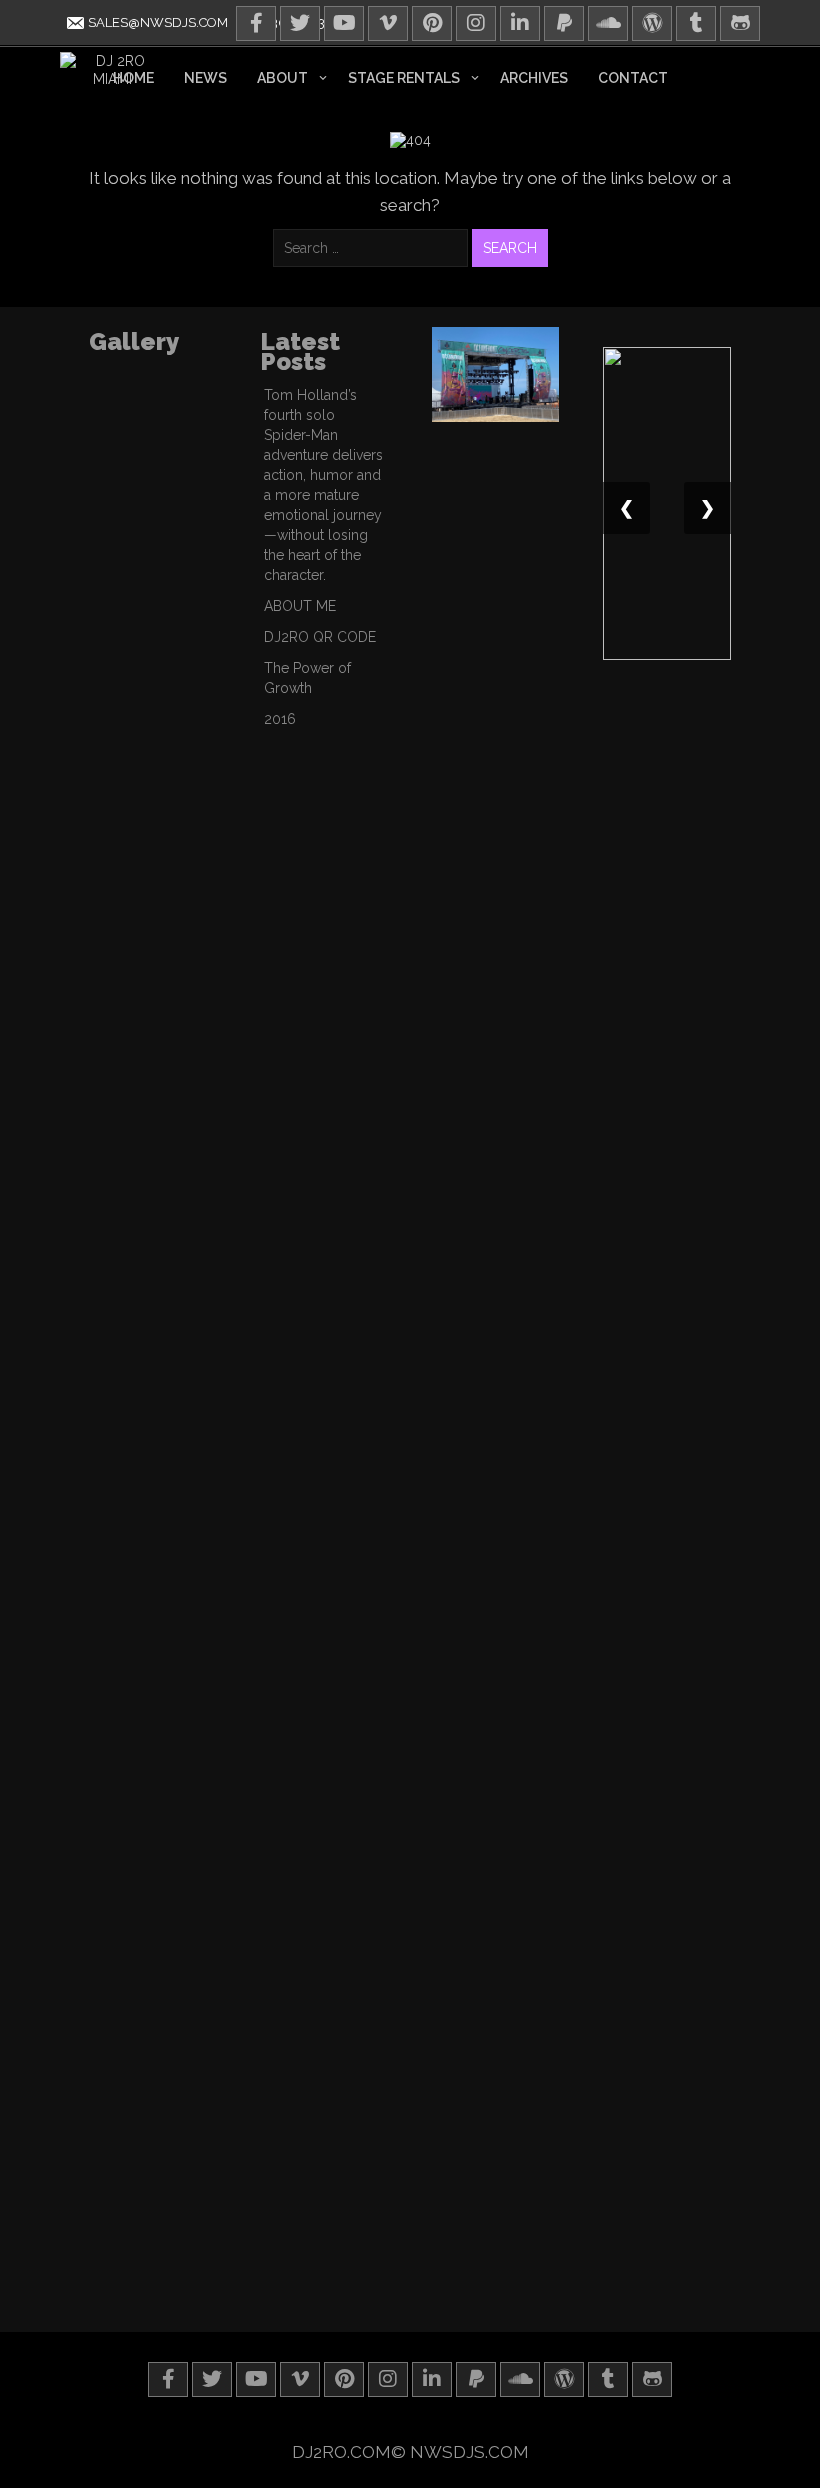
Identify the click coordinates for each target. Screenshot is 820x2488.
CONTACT (633, 78)
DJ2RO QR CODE (320, 637)
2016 (280, 719)
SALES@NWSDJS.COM (156, 22)
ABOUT (282, 78)
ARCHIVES (534, 78)
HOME (133, 78)
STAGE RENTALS (404, 78)
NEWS (205, 78)
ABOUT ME (300, 606)
